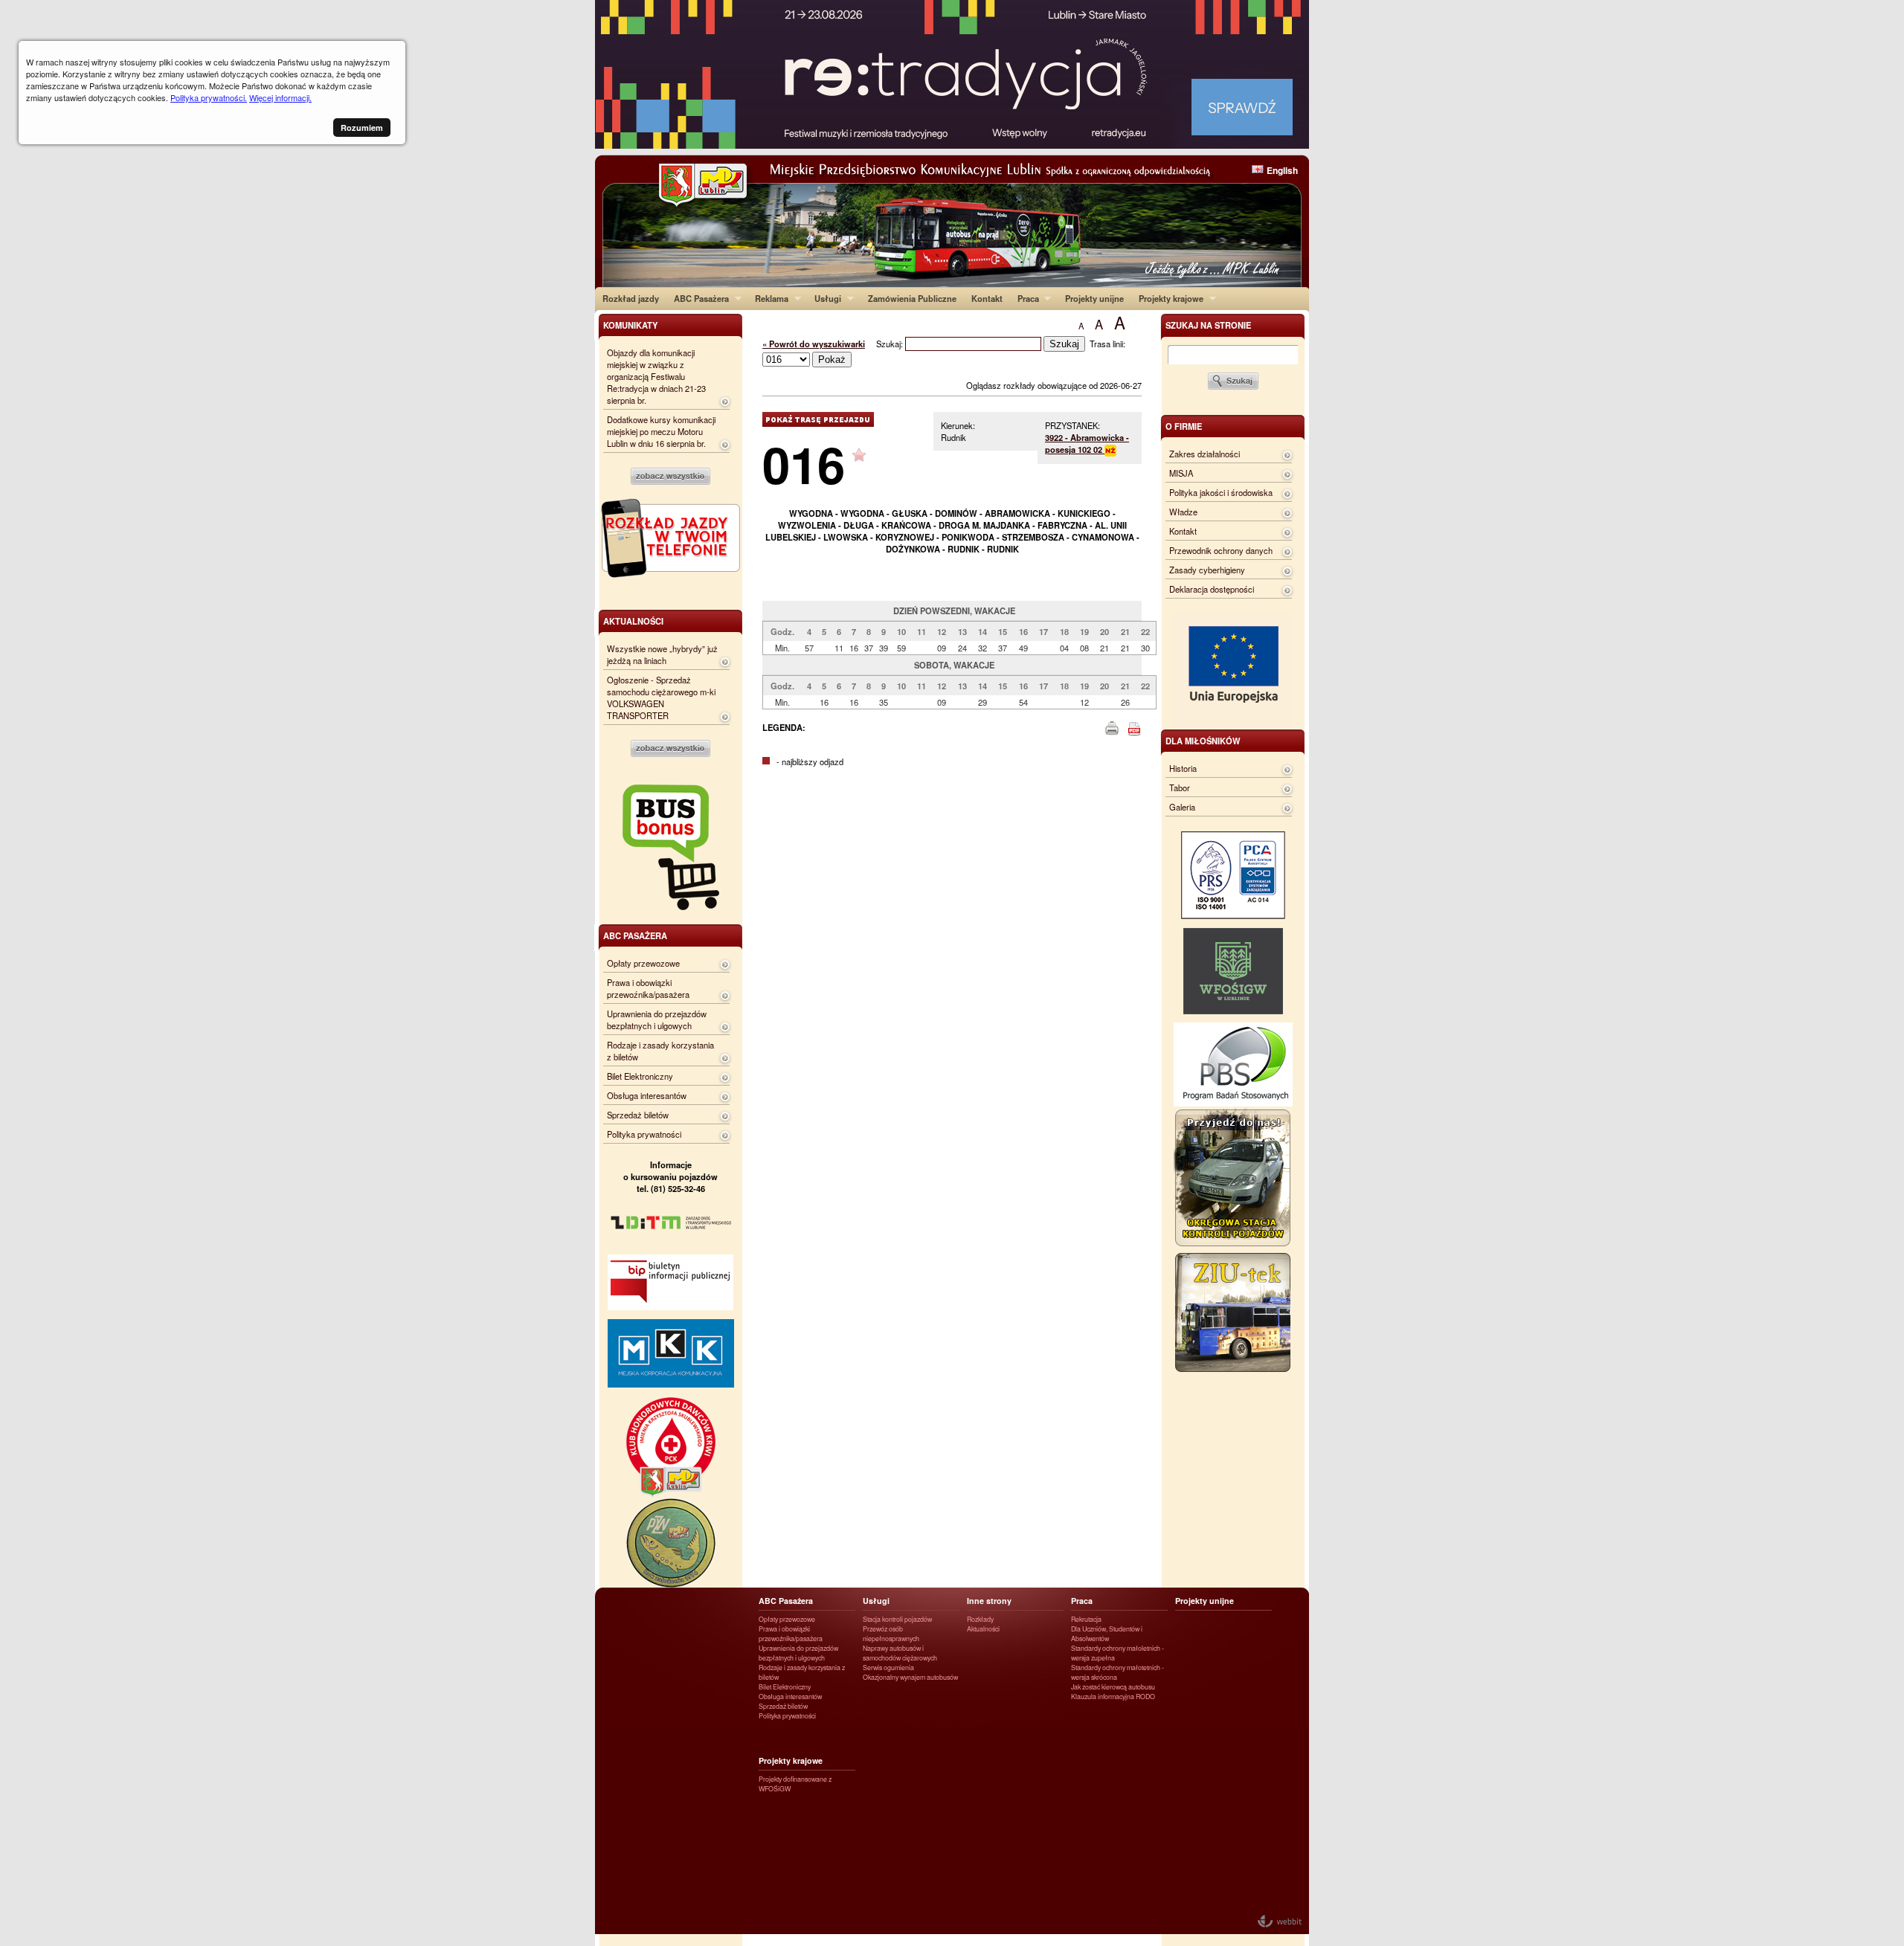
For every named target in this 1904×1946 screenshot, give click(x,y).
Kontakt (987, 298)
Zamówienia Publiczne (912, 298)
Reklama (768, 298)
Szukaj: (891, 344)
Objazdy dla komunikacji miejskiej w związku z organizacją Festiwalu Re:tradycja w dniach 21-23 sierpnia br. (656, 376)
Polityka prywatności (644, 1134)
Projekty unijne (1094, 298)
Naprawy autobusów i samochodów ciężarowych (900, 1653)
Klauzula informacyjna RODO (1113, 1697)
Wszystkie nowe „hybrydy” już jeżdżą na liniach (662, 654)
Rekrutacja (1086, 1619)
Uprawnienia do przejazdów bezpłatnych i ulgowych (657, 1019)
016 (804, 464)
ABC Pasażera (698, 298)
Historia (1183, 768)
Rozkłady (980, 1619)
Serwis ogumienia (888, 1668)
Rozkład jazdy (631, 298)
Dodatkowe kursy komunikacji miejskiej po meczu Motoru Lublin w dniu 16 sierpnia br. (661, 431)
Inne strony (989, 1601)
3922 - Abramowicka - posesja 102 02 (1087, 443)
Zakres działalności (1205, 454)
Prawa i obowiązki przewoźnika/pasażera (648, 988)
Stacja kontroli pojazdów (897, 1619)
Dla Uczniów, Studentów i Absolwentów (1107, 1634)
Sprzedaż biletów (638, 1115)
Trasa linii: (1107, 344)
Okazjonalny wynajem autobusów (910, 1677)
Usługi (824, 298)
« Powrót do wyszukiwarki (814, 344)
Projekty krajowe (1167, 298)
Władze (1183, 512)
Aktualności (983, 1629)
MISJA (1181, 473)
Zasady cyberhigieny (1207, 570)
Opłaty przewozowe (643, 963)
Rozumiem (362, 128)
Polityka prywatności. (209, 97)
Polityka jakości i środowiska (1221, 492)
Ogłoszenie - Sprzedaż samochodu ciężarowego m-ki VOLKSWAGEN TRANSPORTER (661, 697)
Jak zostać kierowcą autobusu (1113, 1687)
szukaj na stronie (1208, 325)
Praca (1025, 298)
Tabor (1180, 787)
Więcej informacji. (280, 97)
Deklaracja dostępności (1212, 589)
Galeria (1182, 807)
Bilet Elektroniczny (640, 1076)
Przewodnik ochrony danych (1221, 550)
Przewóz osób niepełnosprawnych (891, 1634)
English (1282, 170)
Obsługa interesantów (647, 1095)
